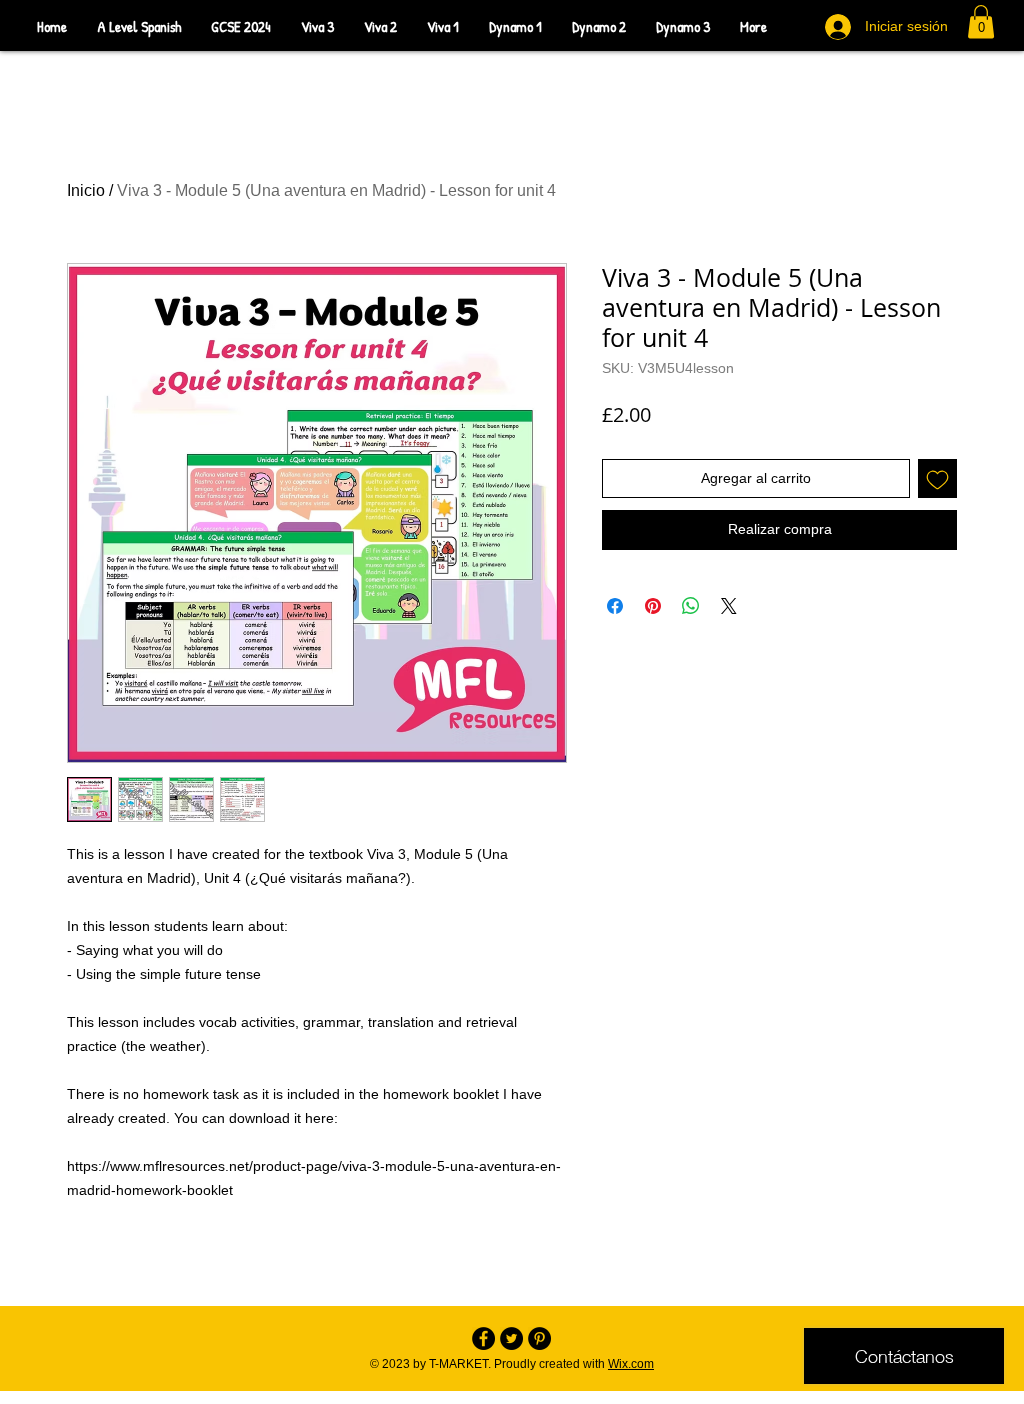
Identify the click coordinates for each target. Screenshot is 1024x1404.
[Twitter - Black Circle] (511, 1338)
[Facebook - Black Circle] (483, 1338)
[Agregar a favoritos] (937, 478)
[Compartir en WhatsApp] (691, 606)
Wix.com (631, 1364)
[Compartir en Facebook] (615, 606)
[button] (981, 21)
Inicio (86, 190)
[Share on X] (729, 606)
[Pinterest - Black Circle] (539, 1338)
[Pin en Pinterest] (653, 606)
